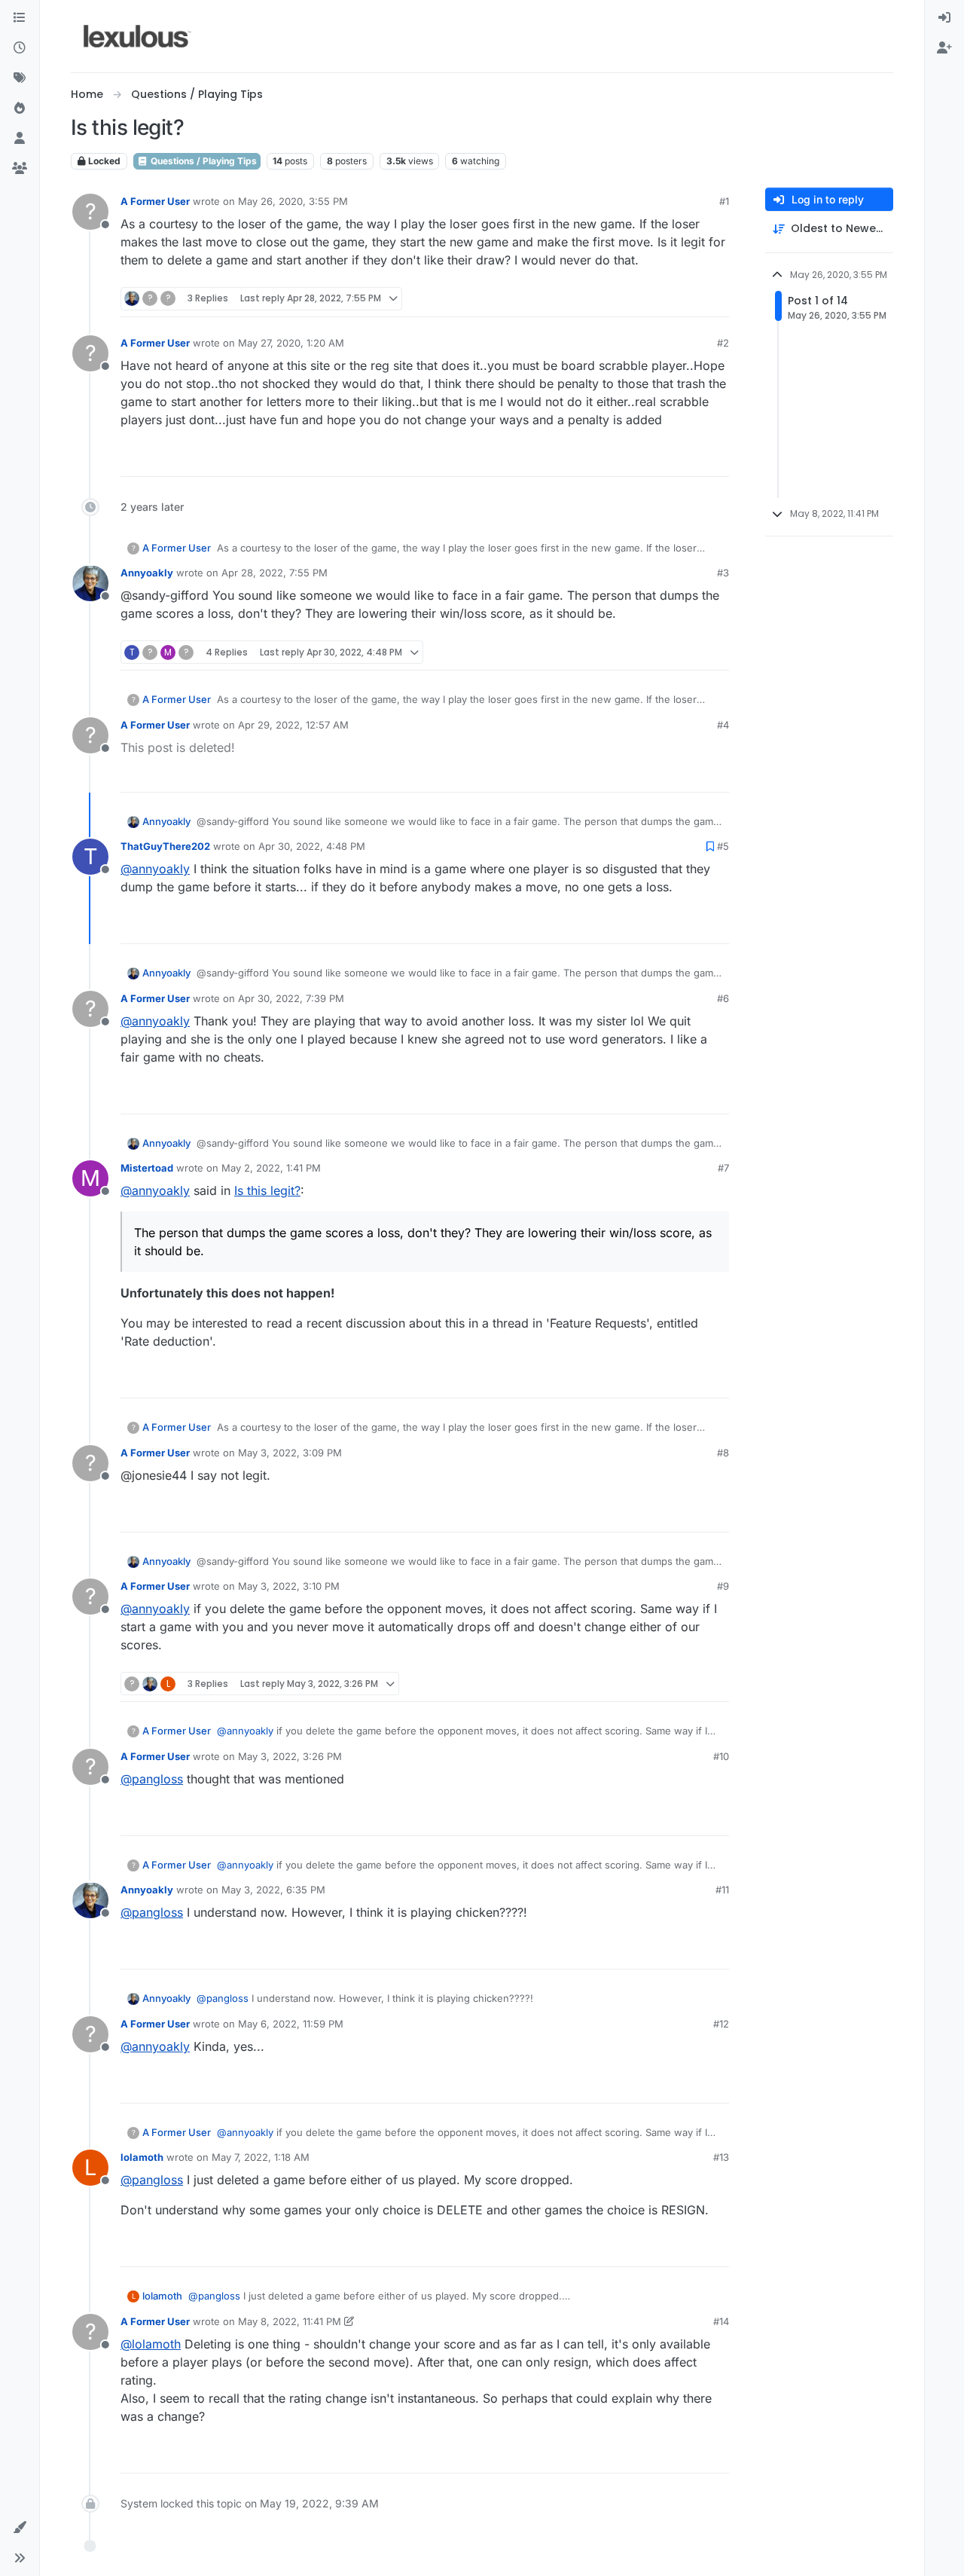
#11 (722, 1890)
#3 (723, 573)
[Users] (20, 139)
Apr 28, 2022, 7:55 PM (275, 573)
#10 (721, 1756)
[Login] (944, 18)
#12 (721, 2024)
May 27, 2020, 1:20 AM (291, 343)
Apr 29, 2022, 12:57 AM (293, 725)
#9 (723, 1586)
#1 (724, 201)
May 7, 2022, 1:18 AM (261, 2157)
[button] (20, 2528)
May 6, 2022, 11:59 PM (291, 2024)
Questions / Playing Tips (203, 161)
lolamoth (142, 2157)
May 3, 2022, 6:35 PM (273, 1890)
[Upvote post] (660, 299)
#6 (723, 998)
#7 (723, 1168)
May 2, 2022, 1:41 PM (271, 1168)
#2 (723, 343)
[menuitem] (944, 18)
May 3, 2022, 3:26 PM (290, 1756)
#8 (723, 1453)
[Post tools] (715, 299)
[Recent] (20, 48)
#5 (723, 846)
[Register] (944, 48)
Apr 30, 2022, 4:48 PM (312, 846)
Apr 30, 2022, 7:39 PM (291, 998)
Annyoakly (147, 573)
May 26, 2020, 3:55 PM (293, 201)
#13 (721, 2157)
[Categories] (20, 18)
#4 (723, 725)
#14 (721, 2321)
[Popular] (20, 108)
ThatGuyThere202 (165, 846)
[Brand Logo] (137, 36)
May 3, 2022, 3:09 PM (290, 1453)
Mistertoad (147, 1168)
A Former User (155, 201)
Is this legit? (267, 1190)
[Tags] (20, 78)
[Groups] (20, 169)
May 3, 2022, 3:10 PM (289, 1586)
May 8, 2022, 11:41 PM (290, 2321)
